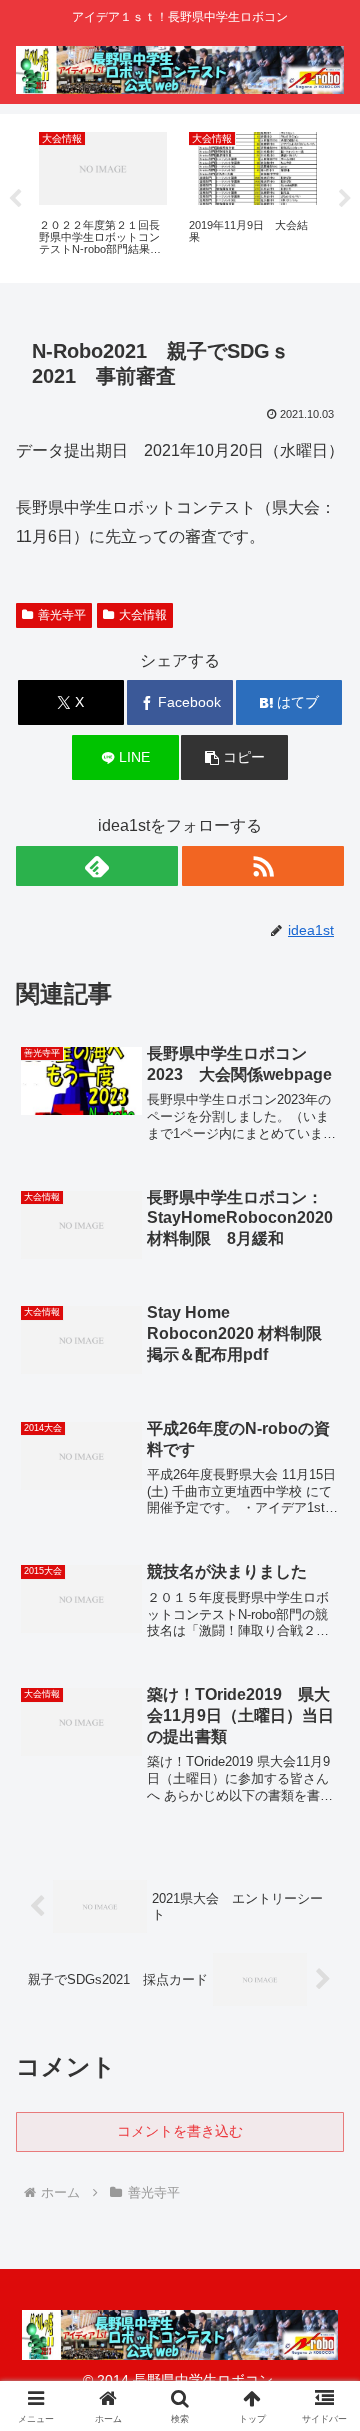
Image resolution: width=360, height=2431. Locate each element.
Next (345, 199)
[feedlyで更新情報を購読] (97, 866)
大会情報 (143, 615)
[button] (234, 757)
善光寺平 (62, 615)
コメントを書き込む (180, 2131)
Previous (15, 199)
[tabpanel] (103, 195)
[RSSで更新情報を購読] (263, 866)
